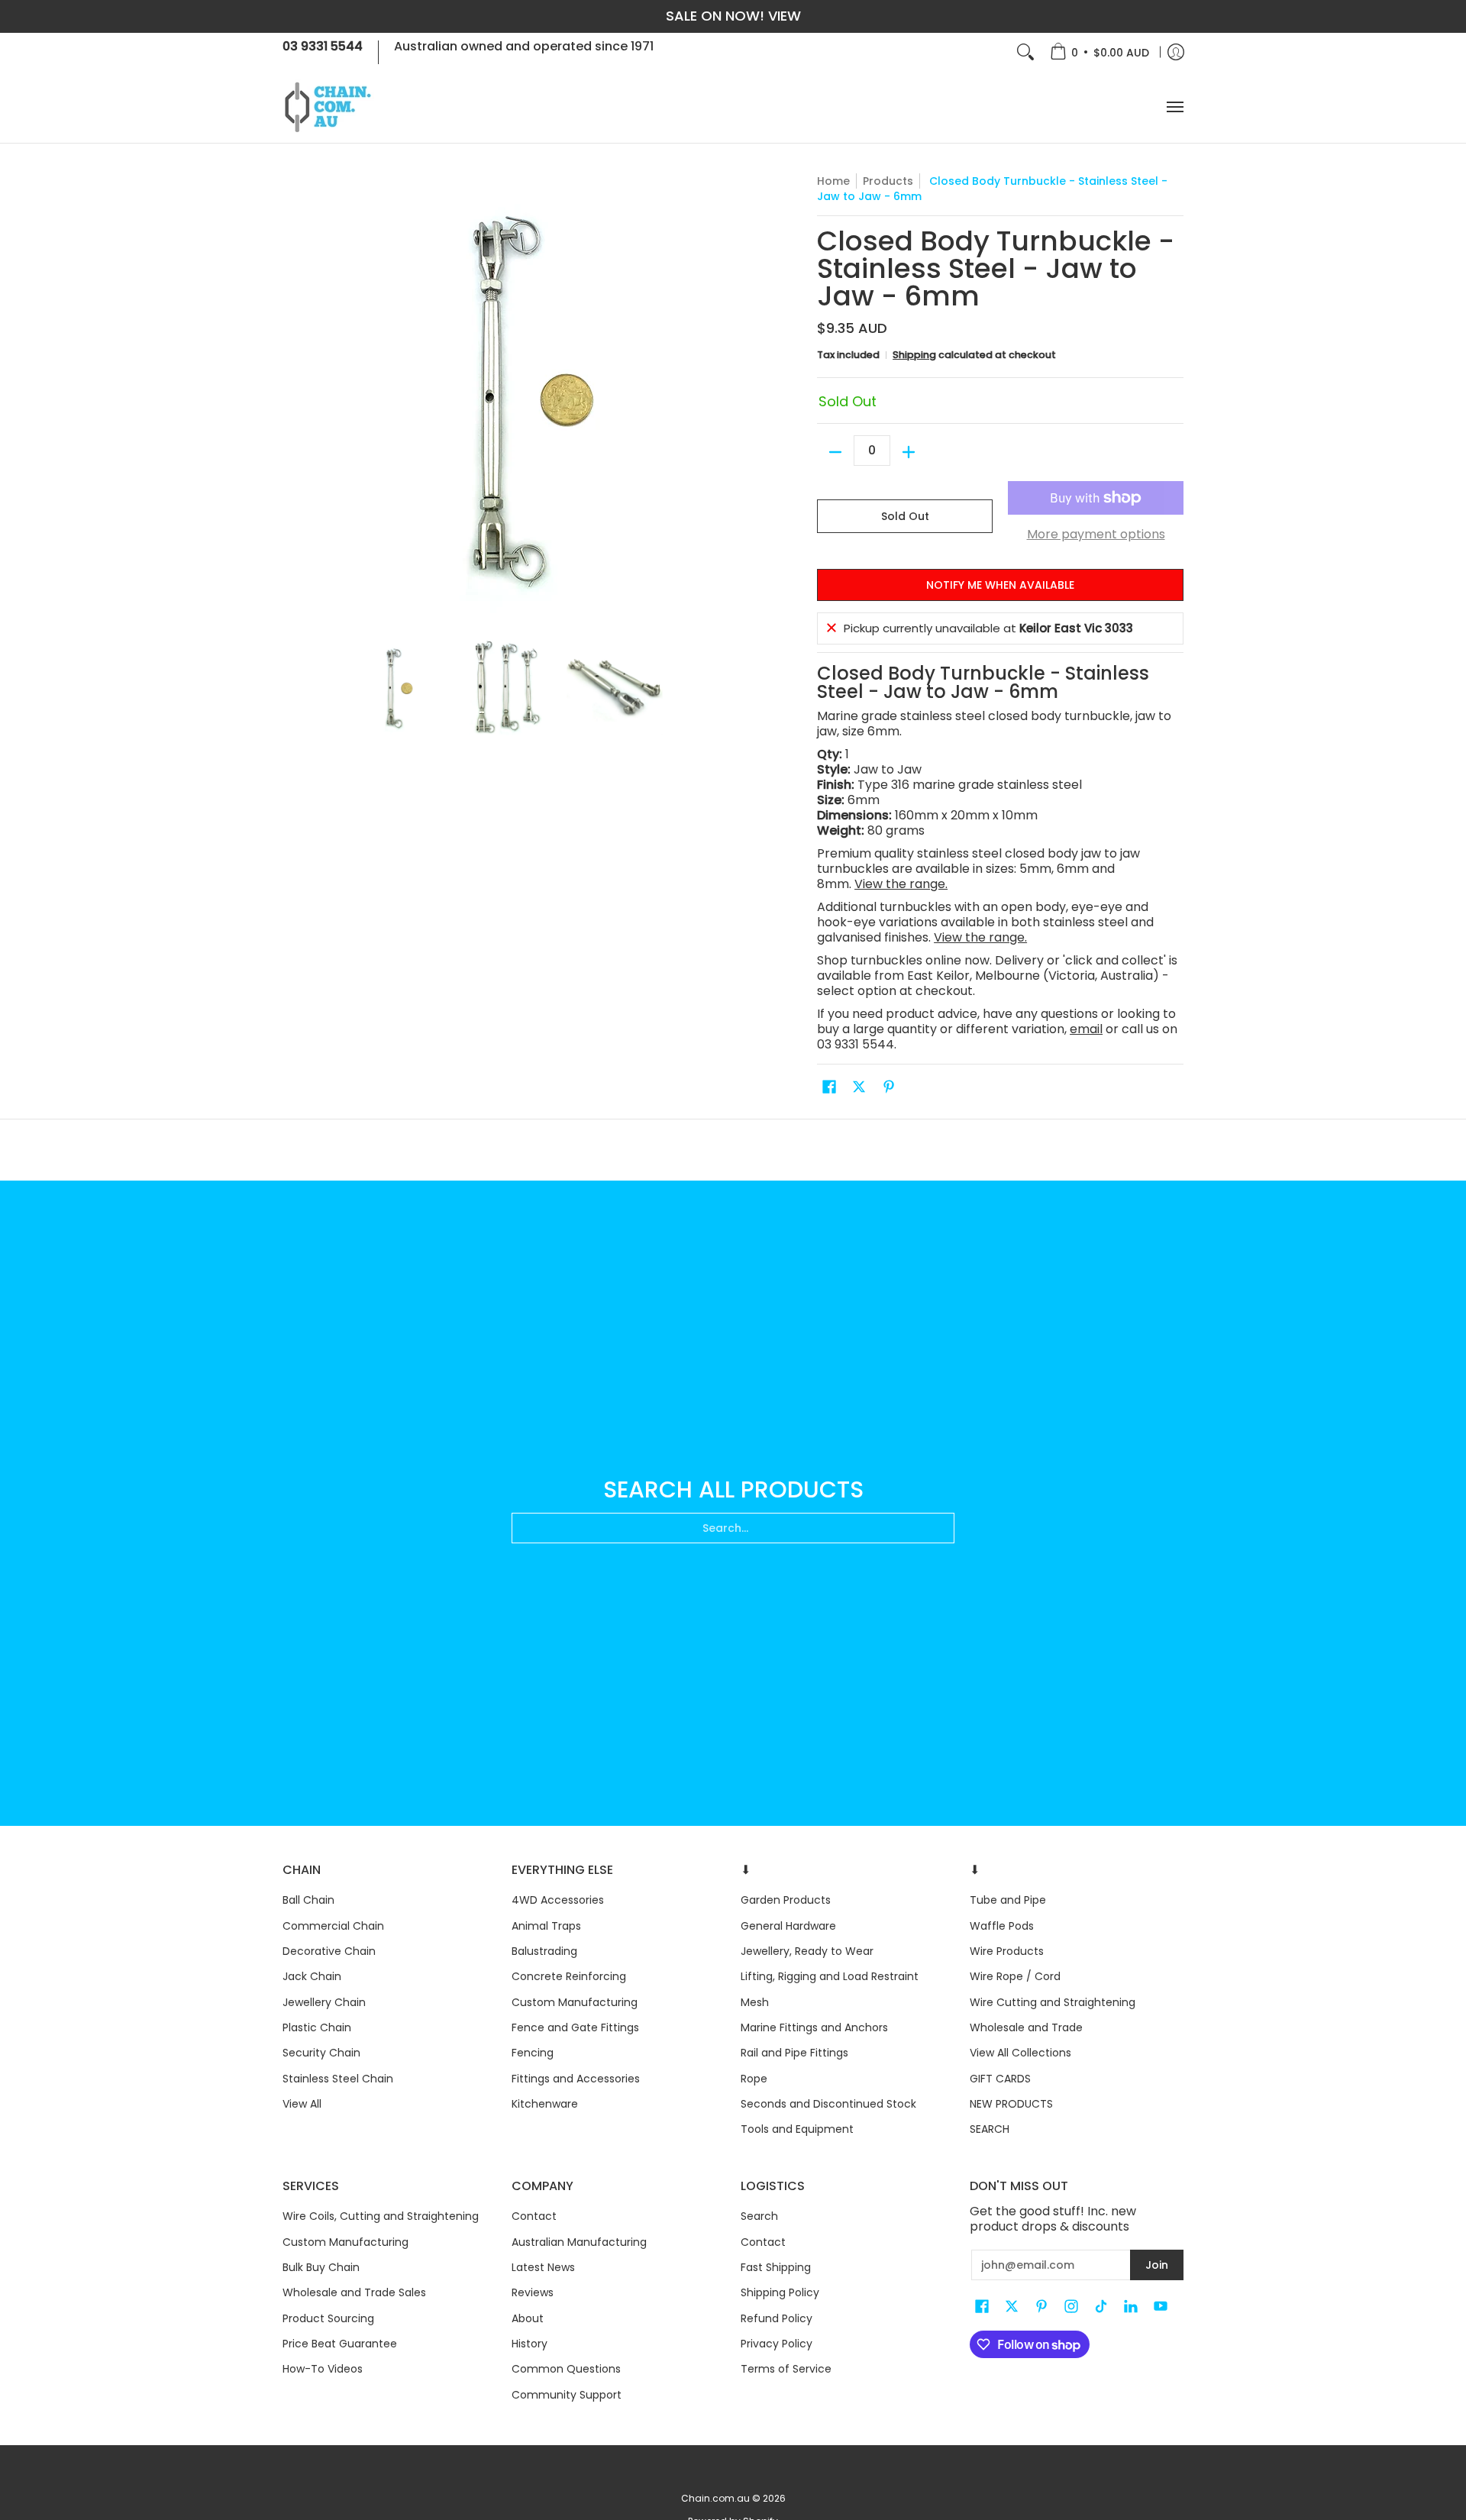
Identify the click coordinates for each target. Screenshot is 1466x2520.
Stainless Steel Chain (338, 2079)
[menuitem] (1099, 52)
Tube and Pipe (1008, 1900)
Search (759, 2216)
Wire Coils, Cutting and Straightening (381, 2216)
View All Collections (1020, 2053)
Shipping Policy (780, 2292)
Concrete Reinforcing (569, 1976)
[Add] (909, 452)
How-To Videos (323, 2369)
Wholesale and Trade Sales (354, 2292)
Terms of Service (786, 2369)
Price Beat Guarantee (340, 2344)
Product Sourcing (328, 2318)
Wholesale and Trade (1026, 2027)
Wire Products (1007, 1951)
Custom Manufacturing (575, 2002)
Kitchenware (545, 2104)
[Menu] (1174, 107)
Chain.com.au (715, 2498)
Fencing (533, 2053)
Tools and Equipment (797, 2129)
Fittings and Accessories (576, 2079)
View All (302, 2104)
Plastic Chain (317, 2027)
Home (833, 181)
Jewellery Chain (324, 2002)
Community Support (567, 2395)
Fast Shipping (776, 2267)
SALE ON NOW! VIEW (733, 16)
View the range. (901, 884)
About (528, 2318)
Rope (754, 2079)
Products (888, 181)
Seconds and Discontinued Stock (828, 2104)
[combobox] (733, 1528)
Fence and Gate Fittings (575, 2027)
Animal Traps (546, 1926)
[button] (829, 1087)
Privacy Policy (777, 2344)
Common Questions (566, 2369)
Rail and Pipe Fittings (794, 2053)
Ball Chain (308, 1900)
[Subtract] (835, 452)
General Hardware (788, 1926)
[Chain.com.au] (328, 107)
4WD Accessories (558, 1900)
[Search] (1025, 52)
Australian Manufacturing (579, 2242)
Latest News (543, 2267)
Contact (534, 2216)
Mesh (755, 2002)
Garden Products (786, 1900)
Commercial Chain (333, 1926)
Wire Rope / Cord (1015, 1976)
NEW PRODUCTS (1011, 2104)
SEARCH (990, 2129)
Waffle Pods (1002, 1926)
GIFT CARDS (1000, 2079)
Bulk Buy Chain (321, 2267)
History (530, 2344)
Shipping (914, 355)
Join (1157, 2265)
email (1086, 1029)
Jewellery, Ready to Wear (807, 1951)
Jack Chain (312, 1976)
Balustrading (544, 1951)
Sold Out (905, 516)
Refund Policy (777, 2318)
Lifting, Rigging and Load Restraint (830, 1976)
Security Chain (321, 2053)
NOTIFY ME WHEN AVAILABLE (1000, 585)
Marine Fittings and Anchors (814, 2027)
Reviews (533, 2292)
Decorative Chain (329, 1951)
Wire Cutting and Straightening (1053, 2002)
